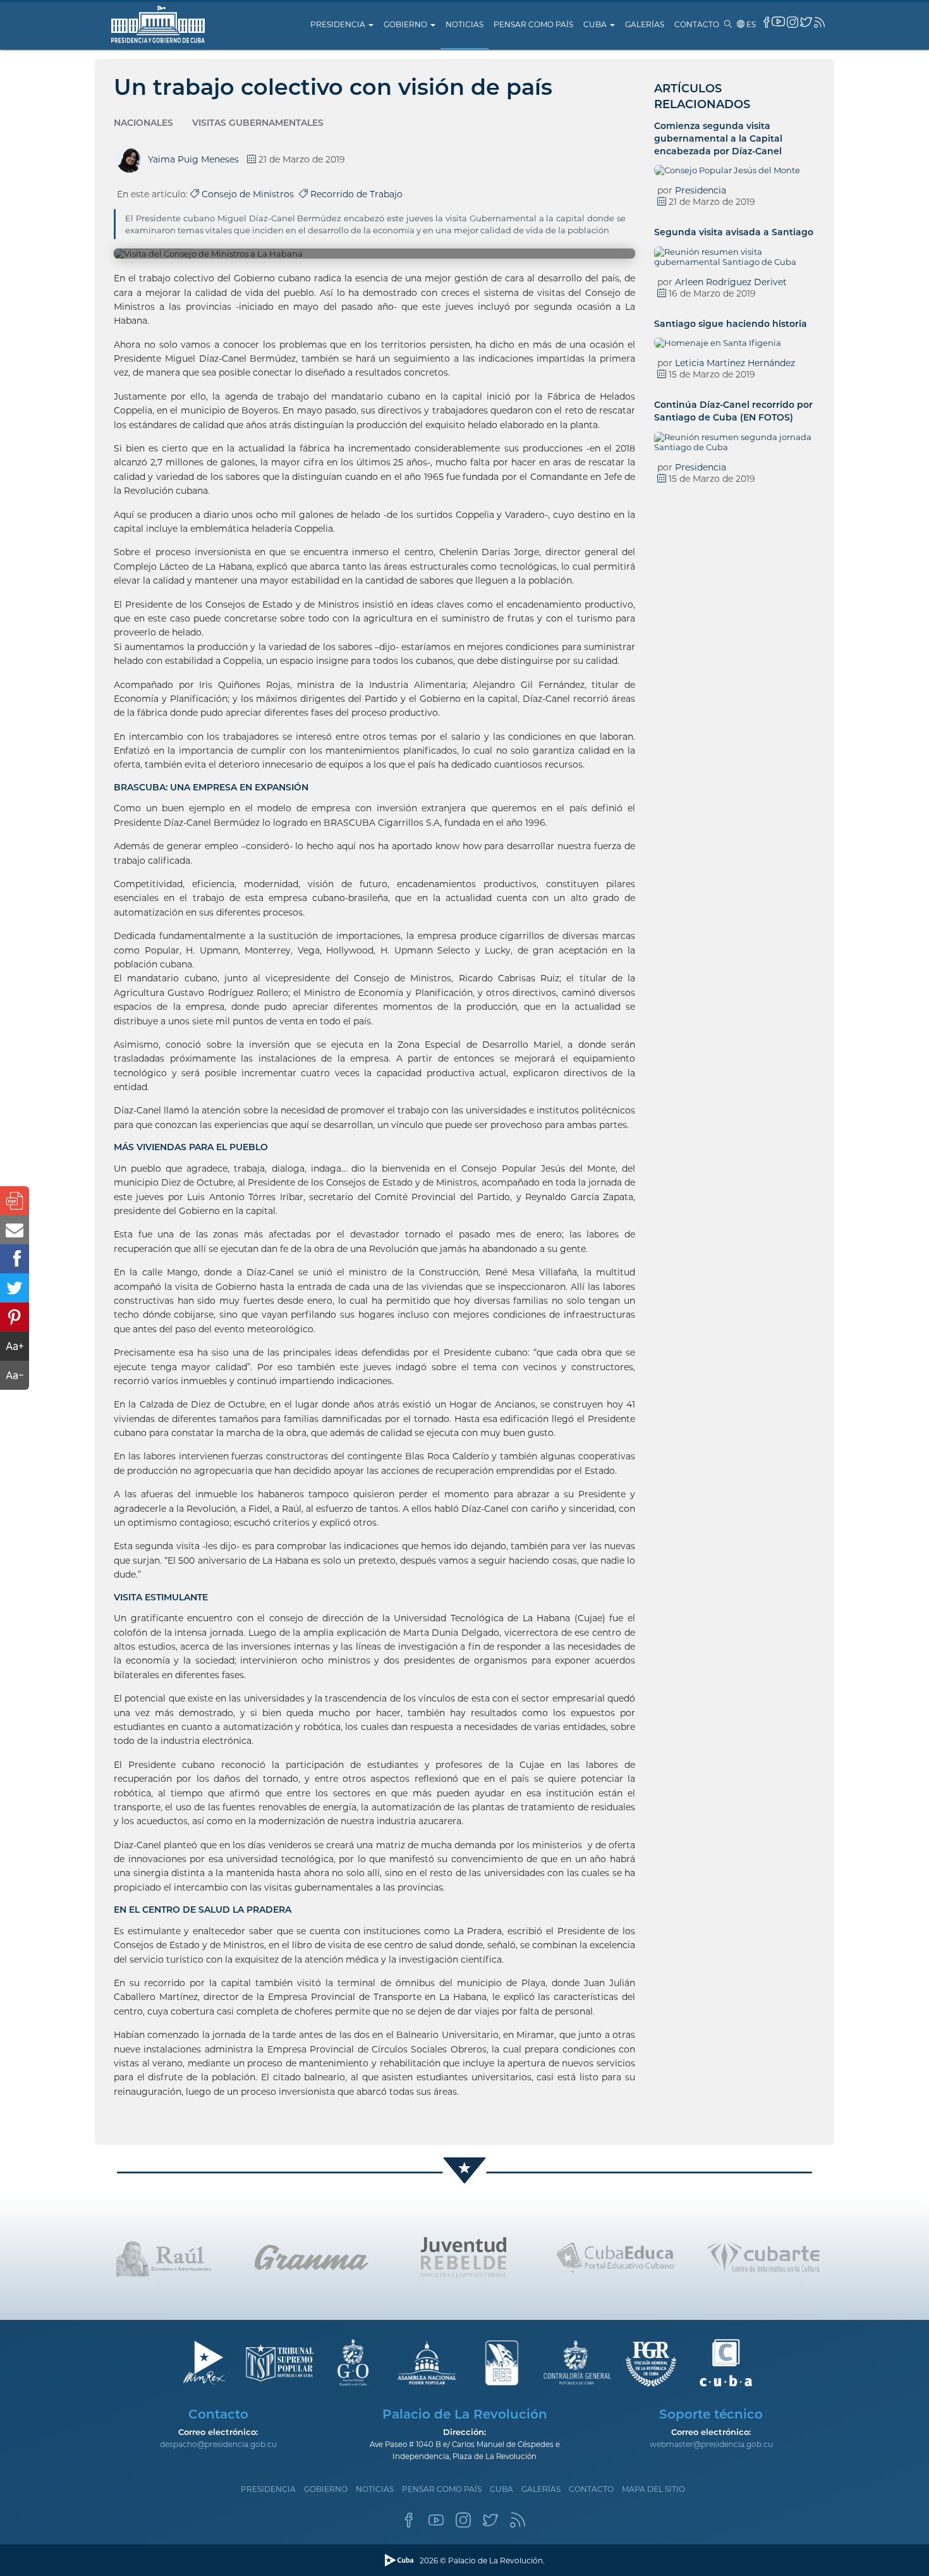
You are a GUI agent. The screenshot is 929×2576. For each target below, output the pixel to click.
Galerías (645, 24)
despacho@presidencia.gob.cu (218, 2444)
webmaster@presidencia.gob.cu (711, 2444)
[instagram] (792, 22)
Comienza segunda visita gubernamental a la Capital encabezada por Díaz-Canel (718, 138)
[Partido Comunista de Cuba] (502, 2363)
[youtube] (778, 21)
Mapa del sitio (653, 2489)
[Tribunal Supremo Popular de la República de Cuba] (278, 2363)
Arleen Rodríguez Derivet (731, 282)
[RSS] (518, 2524)
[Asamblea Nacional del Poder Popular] (428, 2363)
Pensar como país (533, 24)
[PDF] (15, 1201)
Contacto (697, 24)
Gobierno (406, 24)
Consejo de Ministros (249, 194)
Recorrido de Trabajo (355, 194)
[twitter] (806, 22)
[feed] (819, 22)
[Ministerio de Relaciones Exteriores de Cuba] (204, 2363)
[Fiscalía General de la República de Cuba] (651, 2363)
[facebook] (767, 22)
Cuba (596, 24)
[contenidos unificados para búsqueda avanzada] (726, 2363)
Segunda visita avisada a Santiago (734, 232)
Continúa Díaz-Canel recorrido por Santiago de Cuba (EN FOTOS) (733, 411)
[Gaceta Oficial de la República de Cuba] (353, 2363)
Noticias (464, 24)
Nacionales (143, 123)
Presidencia (339, 24)
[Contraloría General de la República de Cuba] (577, 2363)
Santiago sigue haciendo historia (731, 324)
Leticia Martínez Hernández (735, 363)
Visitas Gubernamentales (258, 123)
